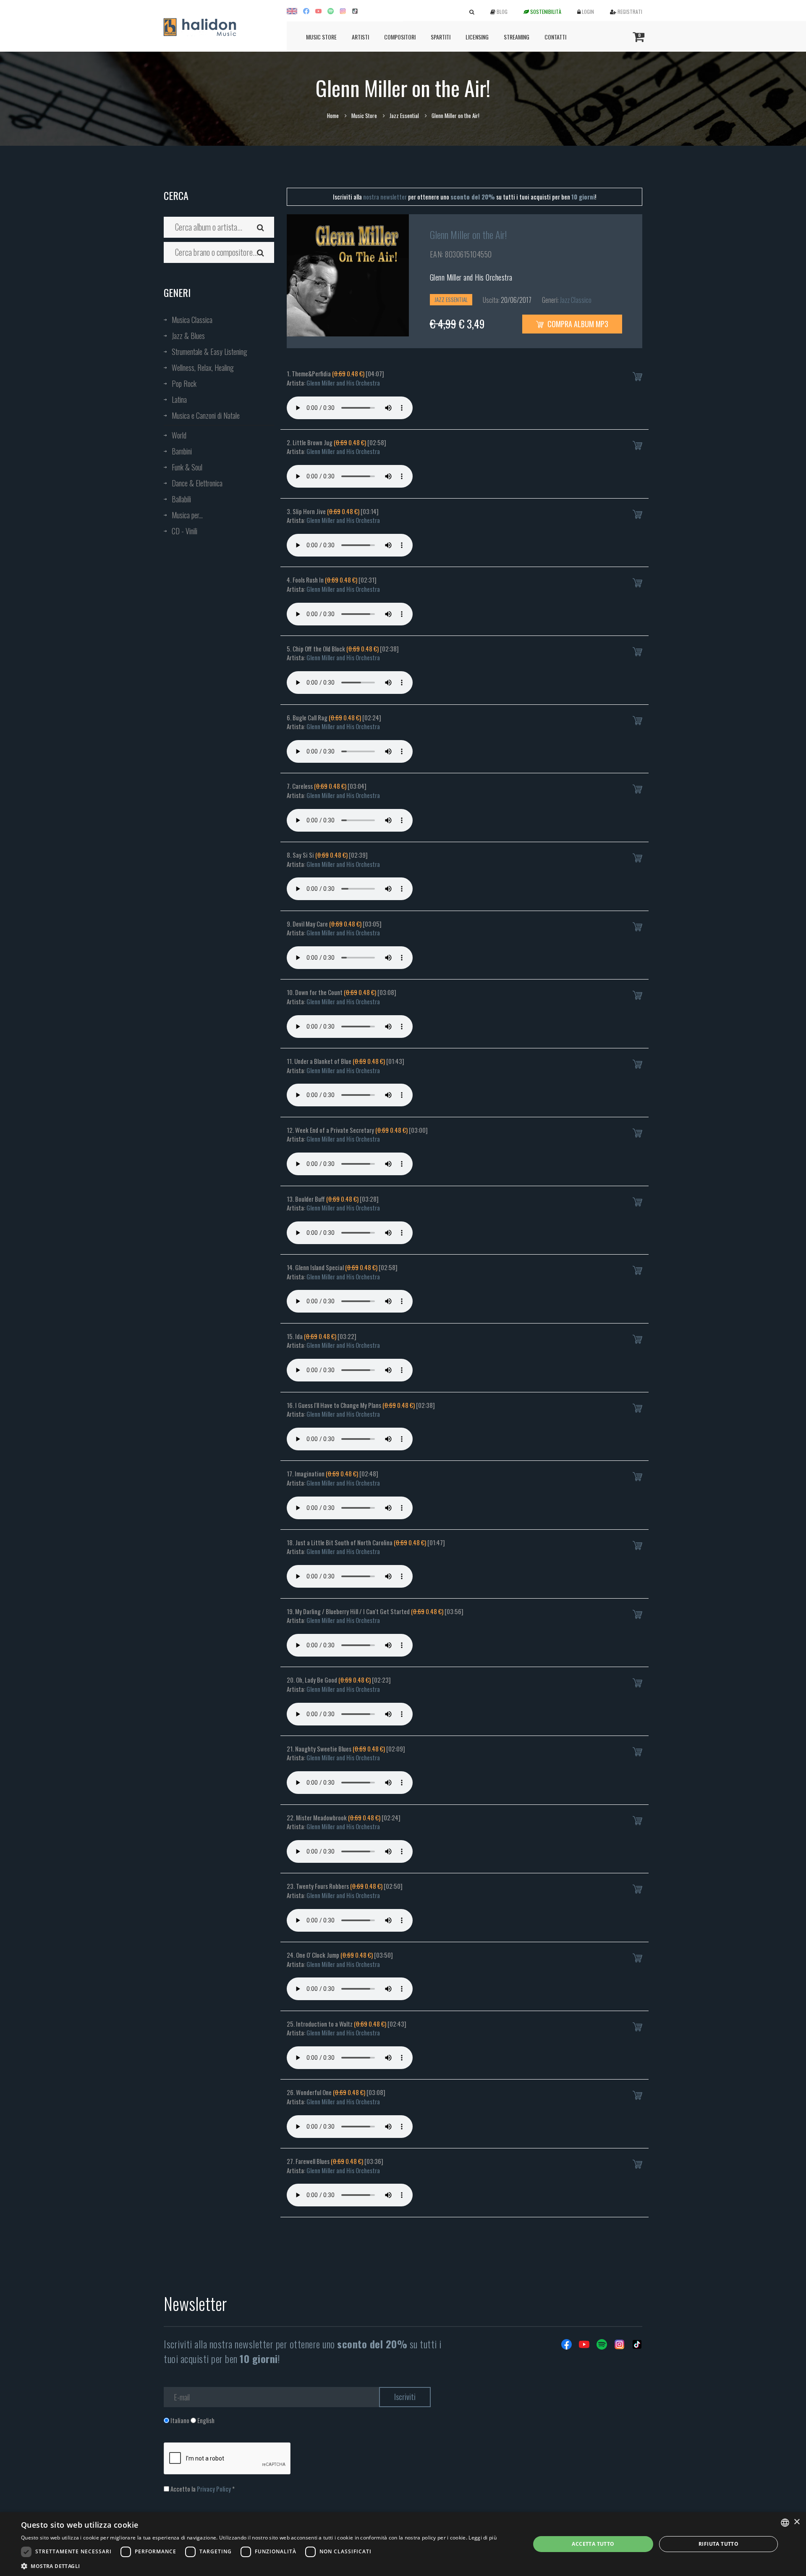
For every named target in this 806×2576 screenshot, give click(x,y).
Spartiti (441, 37)
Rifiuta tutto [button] (718, 2544)
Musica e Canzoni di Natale (206, 415)
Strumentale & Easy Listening (209, 352)
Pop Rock (184, 383)
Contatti (555, 37)
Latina (179, 399)
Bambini (182, 451)
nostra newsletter (385, 197)
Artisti (360, 37)
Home (333, 116)
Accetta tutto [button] (593, 2544)
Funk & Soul (187, 467)
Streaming (517, 37)
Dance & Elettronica (197, 483)
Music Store (321, 37)
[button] (259, 2566)
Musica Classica (192, 320)
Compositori (400, 37)
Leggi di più (483, 2538)
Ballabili (181, 499)
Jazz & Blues (188, 336)
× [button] (797, 2522)
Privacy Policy (214, 2489)
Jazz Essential (404, 116)
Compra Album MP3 (577, 324)
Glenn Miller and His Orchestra (471, 277)
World (179, 435)
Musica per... (187, 515)
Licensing (477, 37)
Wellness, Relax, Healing (203, 368)
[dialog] (403, 2544)
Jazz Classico (576, 300)
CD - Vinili (184, 531)
